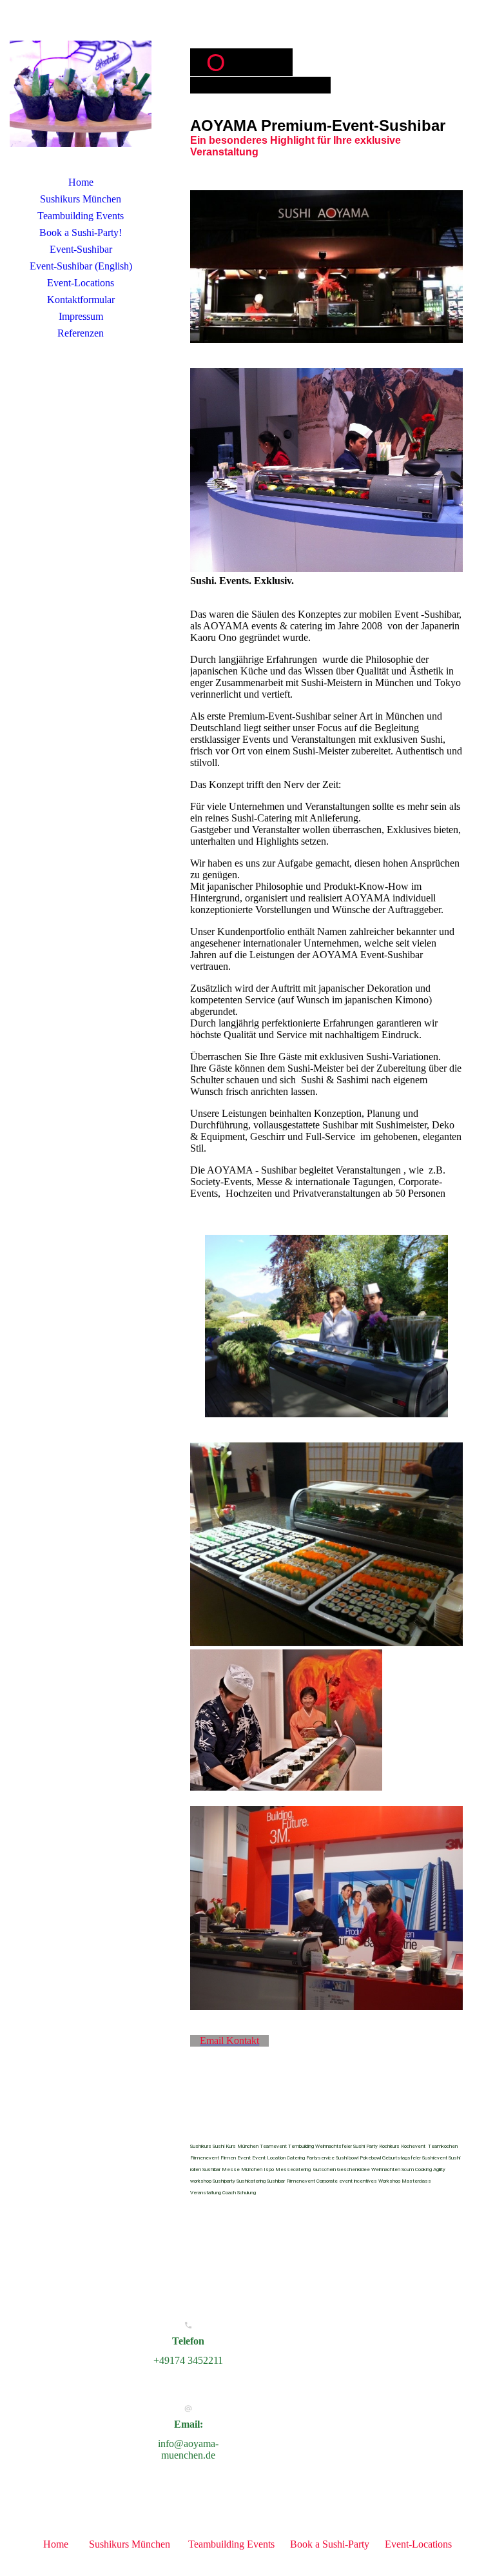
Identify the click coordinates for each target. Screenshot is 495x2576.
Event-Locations (81, 283)
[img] (81, 93)
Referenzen (81, 333)
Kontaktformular (81, 300)
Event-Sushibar (81, 249)
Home (81, 182)
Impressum (81, 316)
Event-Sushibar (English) (81, 266)
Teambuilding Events (81, 216)
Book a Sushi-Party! (81, 232)
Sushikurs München (81, 199)
